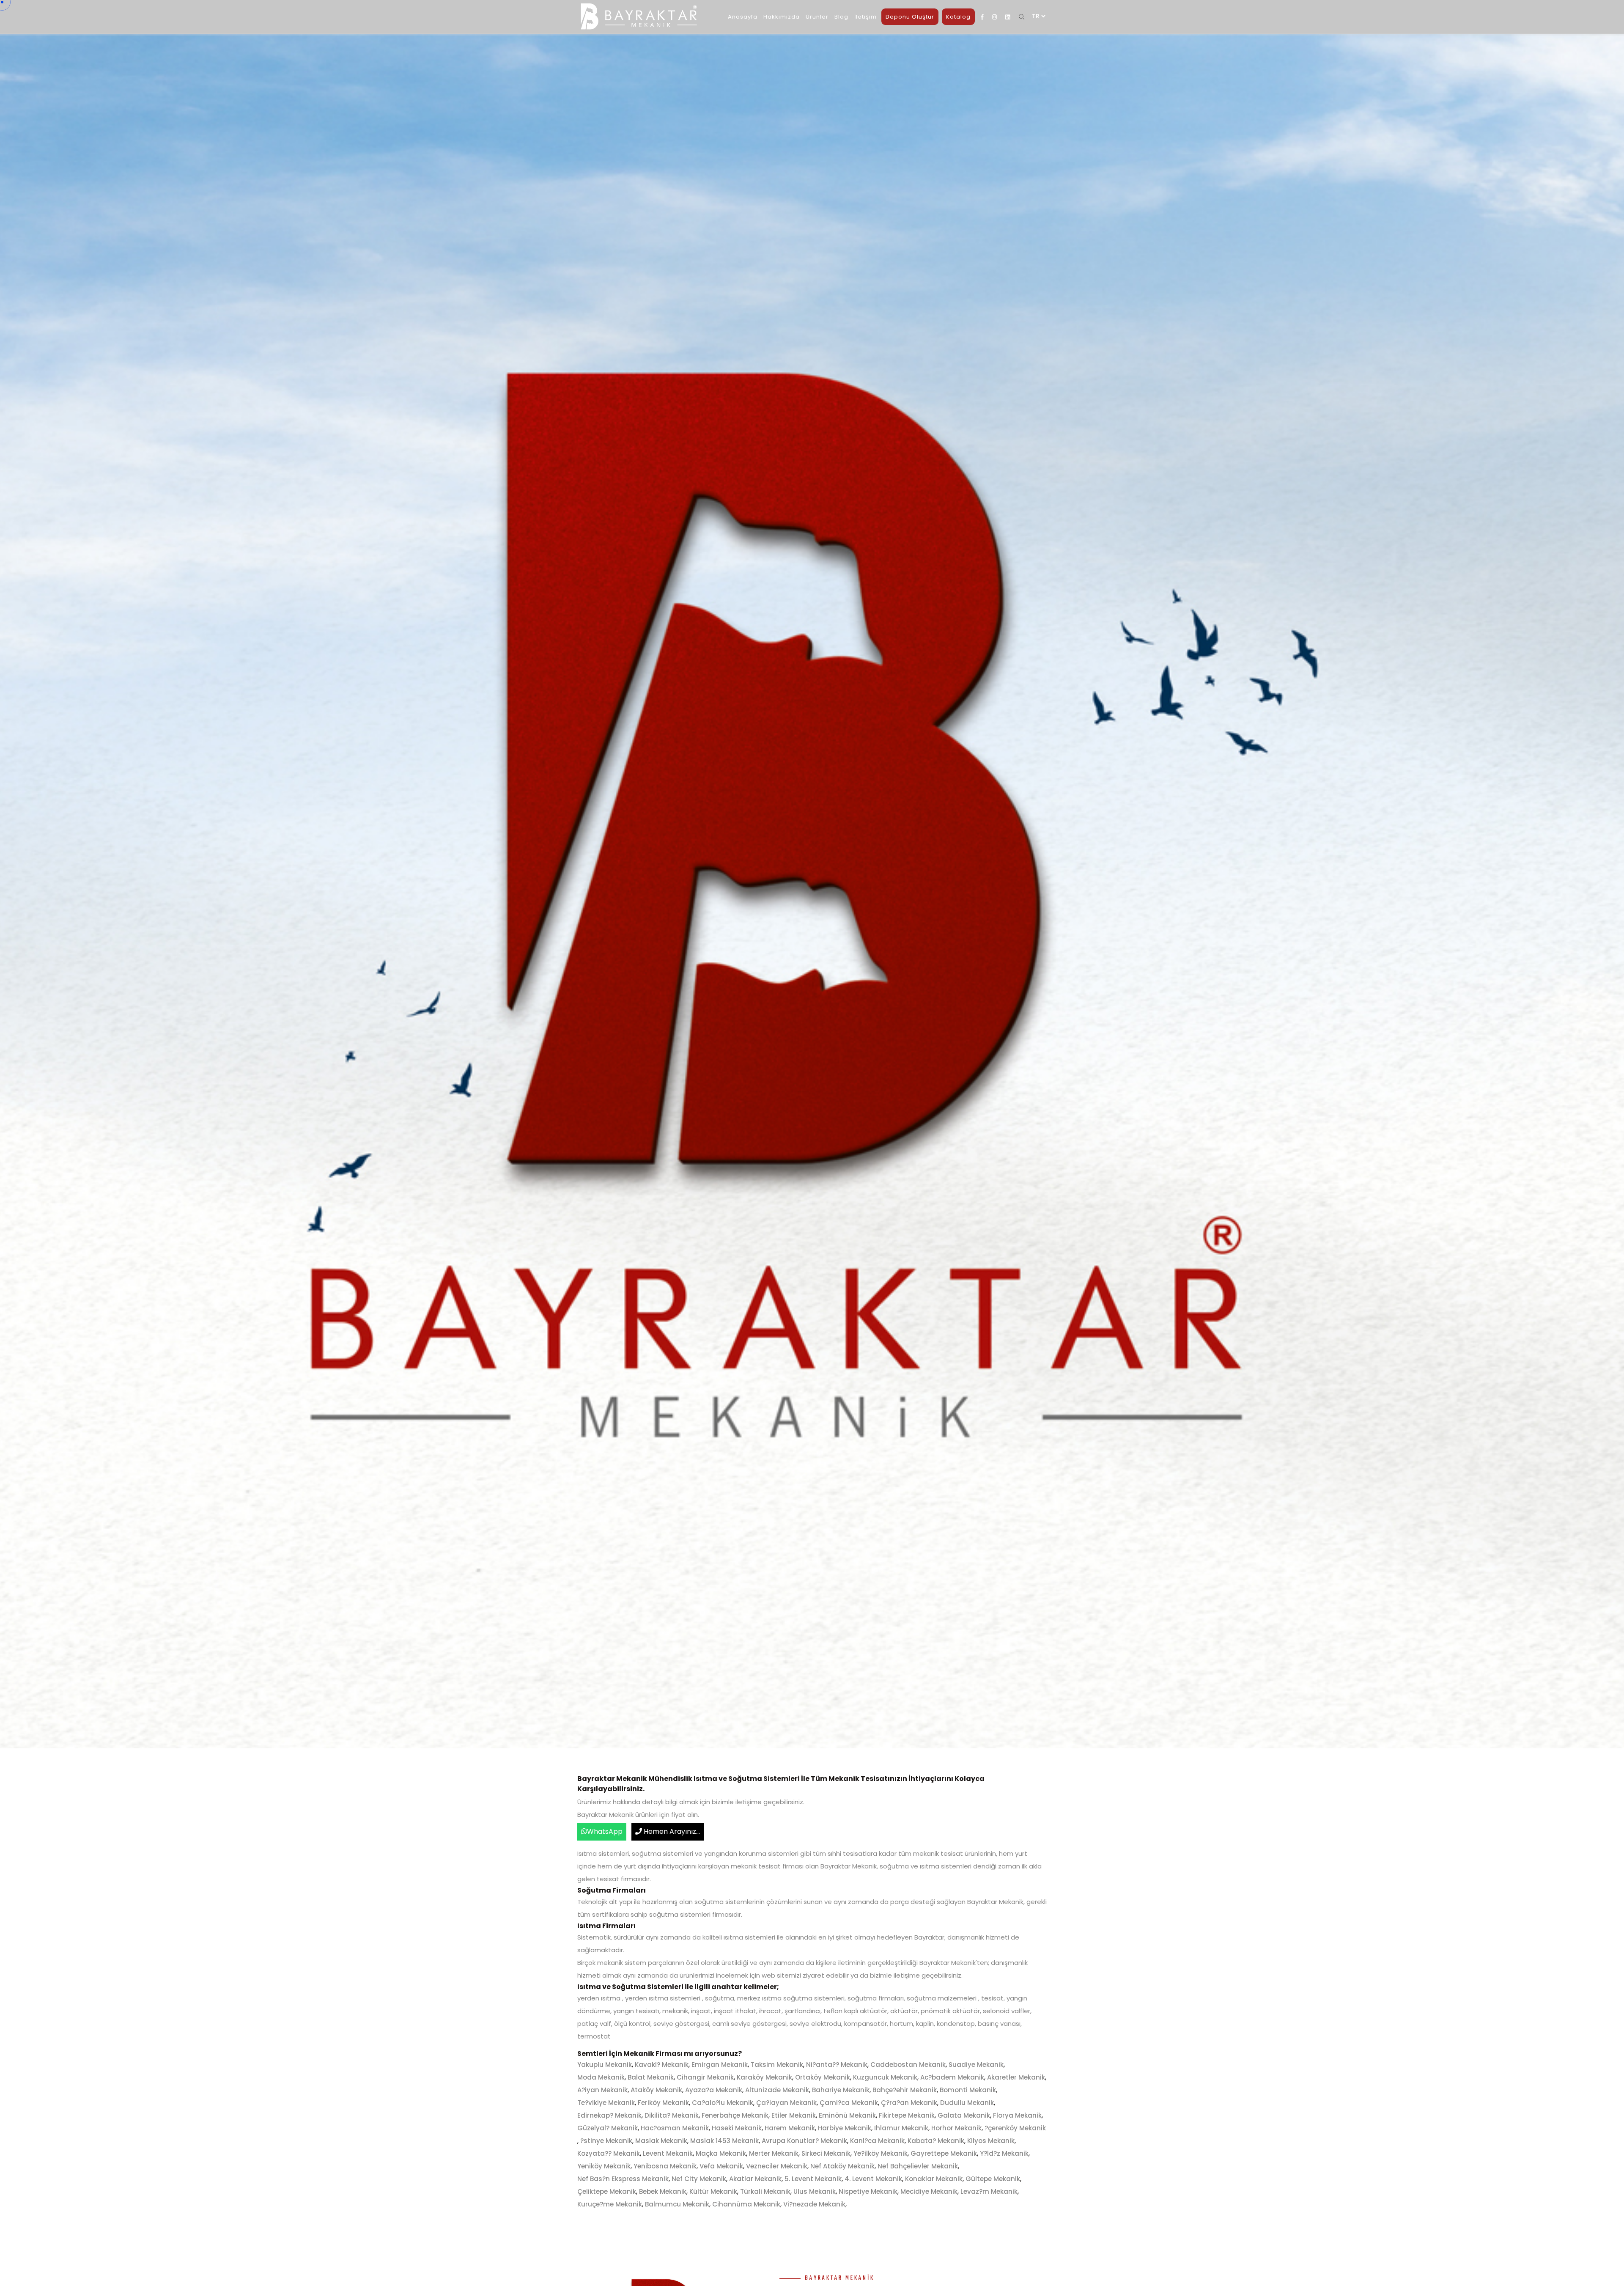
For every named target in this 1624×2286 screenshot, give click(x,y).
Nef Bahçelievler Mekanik (918, 2166)
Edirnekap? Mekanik (609, 2115)
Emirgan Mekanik (720, 2065)
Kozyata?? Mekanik (609, 2153)
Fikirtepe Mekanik (907, 2115)
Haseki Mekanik (737, 2128)
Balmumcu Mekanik (677, 2204)
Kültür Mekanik (713, 2191)
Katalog (958, 17)
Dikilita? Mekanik (672, 2115)
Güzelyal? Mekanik (608, 2128)
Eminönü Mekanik (847, 2115)
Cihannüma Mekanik (746, 2204)
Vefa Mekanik (721, 2166)
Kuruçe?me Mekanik (610, 2204)
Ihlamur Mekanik (901, 2128)
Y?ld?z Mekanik (1004, 2153)
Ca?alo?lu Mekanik (723, 2103)
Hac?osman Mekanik (675, 2128)
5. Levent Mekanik (813, 2179)
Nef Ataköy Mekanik (842, 2166)
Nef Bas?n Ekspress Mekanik (623, 2179)
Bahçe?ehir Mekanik (905, 2090)
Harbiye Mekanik (845, 2128)
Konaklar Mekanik (934, 2179)
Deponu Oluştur (910, 17)
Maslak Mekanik (661, 2141)
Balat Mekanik (651, 2077)
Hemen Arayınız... (671, 1831)
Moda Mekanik (601, 2077)
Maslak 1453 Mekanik (724, 2141)
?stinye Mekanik (606, 2141)
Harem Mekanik (790, 2128)
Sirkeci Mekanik (826, 2153)
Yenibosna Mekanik (665, 2166)
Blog (841, 17)
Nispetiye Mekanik (868, 2191)
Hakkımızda (782, 17)
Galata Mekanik (964, 2115)
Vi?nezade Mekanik (814, 2204)
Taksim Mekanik (777, 2065)
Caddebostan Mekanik (908, 2065)
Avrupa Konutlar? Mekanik (804, 2141)
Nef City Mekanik (699, 2179)
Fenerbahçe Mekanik (735, 2115)
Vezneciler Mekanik (777, 2166)
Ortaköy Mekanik (823, 2077)
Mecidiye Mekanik (929, 2191)
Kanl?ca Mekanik (877, 2141)
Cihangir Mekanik (705, 2077)
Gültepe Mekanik (993, 2179)
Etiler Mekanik (794, 2115)
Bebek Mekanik (663, 2191)
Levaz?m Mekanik (989, 2191)
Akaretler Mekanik (1016, 2077)
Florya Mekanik (1017, 2115)
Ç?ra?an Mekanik (909, 2103)
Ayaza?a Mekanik (714, 2090)
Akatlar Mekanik (755, 2179)
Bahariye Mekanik (841, 2090)
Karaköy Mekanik (764, 2077)
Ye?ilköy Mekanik (881, 2153)
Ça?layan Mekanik (786, 2103)
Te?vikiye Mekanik (606, 2103)
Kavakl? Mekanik (662, 2065)
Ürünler (817, 17)
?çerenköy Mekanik (1015, 2128)
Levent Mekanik (668, 2153)
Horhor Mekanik (956, 2128)
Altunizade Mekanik (777, 2090)
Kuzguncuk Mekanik (885, 2077)
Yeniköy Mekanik (604, 2166)
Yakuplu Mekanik (605, 2065)
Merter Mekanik (774, 2153)
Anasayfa (743, 17)
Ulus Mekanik (815, 2191)
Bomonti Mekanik (968, 2090)
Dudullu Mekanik (967, 2103)
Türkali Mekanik (765, 2191)
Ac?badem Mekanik (952, 2077)
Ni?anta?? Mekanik (837, 2065)
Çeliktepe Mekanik (607, 2191)
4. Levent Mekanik (873, 2179)
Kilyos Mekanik (991, 2141)
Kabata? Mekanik (936, 2141)
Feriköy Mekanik (663, 2103)
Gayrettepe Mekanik (944, 2153)
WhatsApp (605, 1831)
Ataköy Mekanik (656, 2090)
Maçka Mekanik (721, 2153)
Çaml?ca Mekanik (849, 2103)
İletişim (865, 17)
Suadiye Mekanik (976, 2065)
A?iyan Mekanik (602, 2090)
